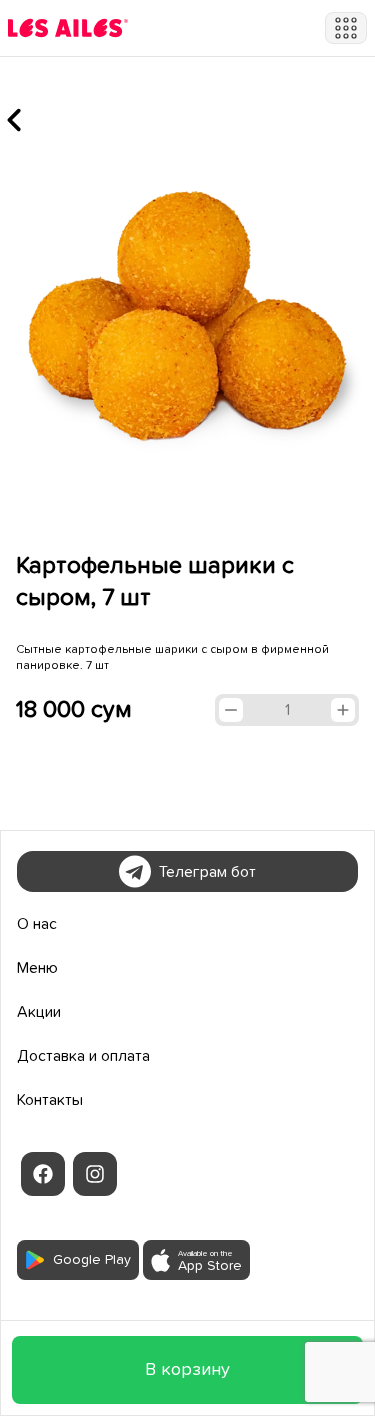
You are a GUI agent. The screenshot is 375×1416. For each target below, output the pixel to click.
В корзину (187, 1370)
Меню (37, 968)
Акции (39, 1012)
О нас (37, 924)
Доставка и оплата (83, 1056)
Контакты (50, 1100)
